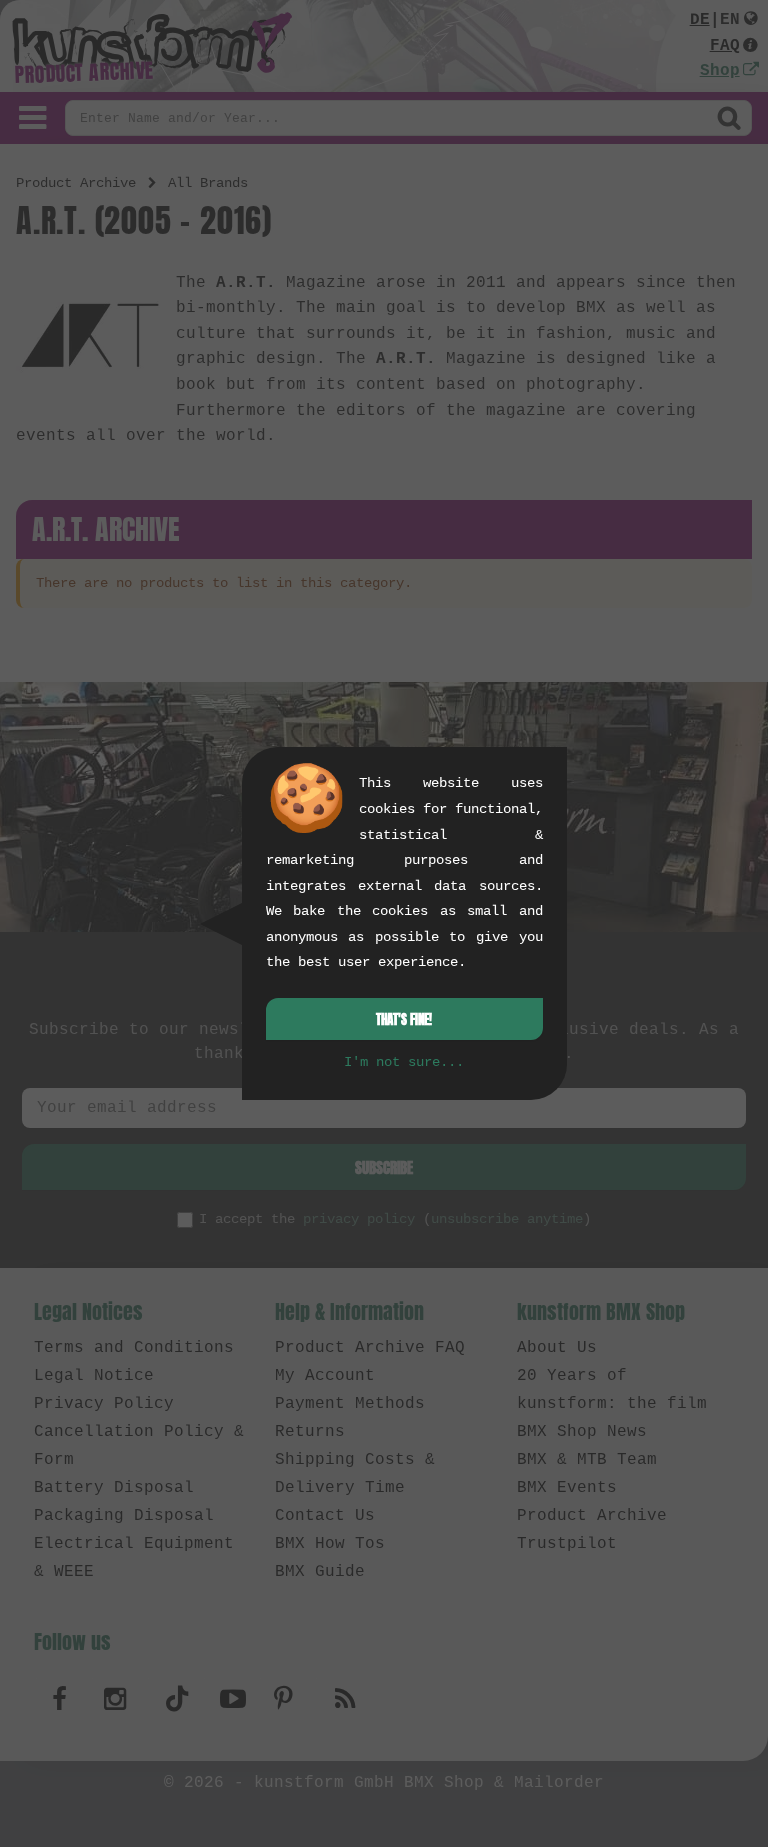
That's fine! (404, 1019)
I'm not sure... (404, 1062)
